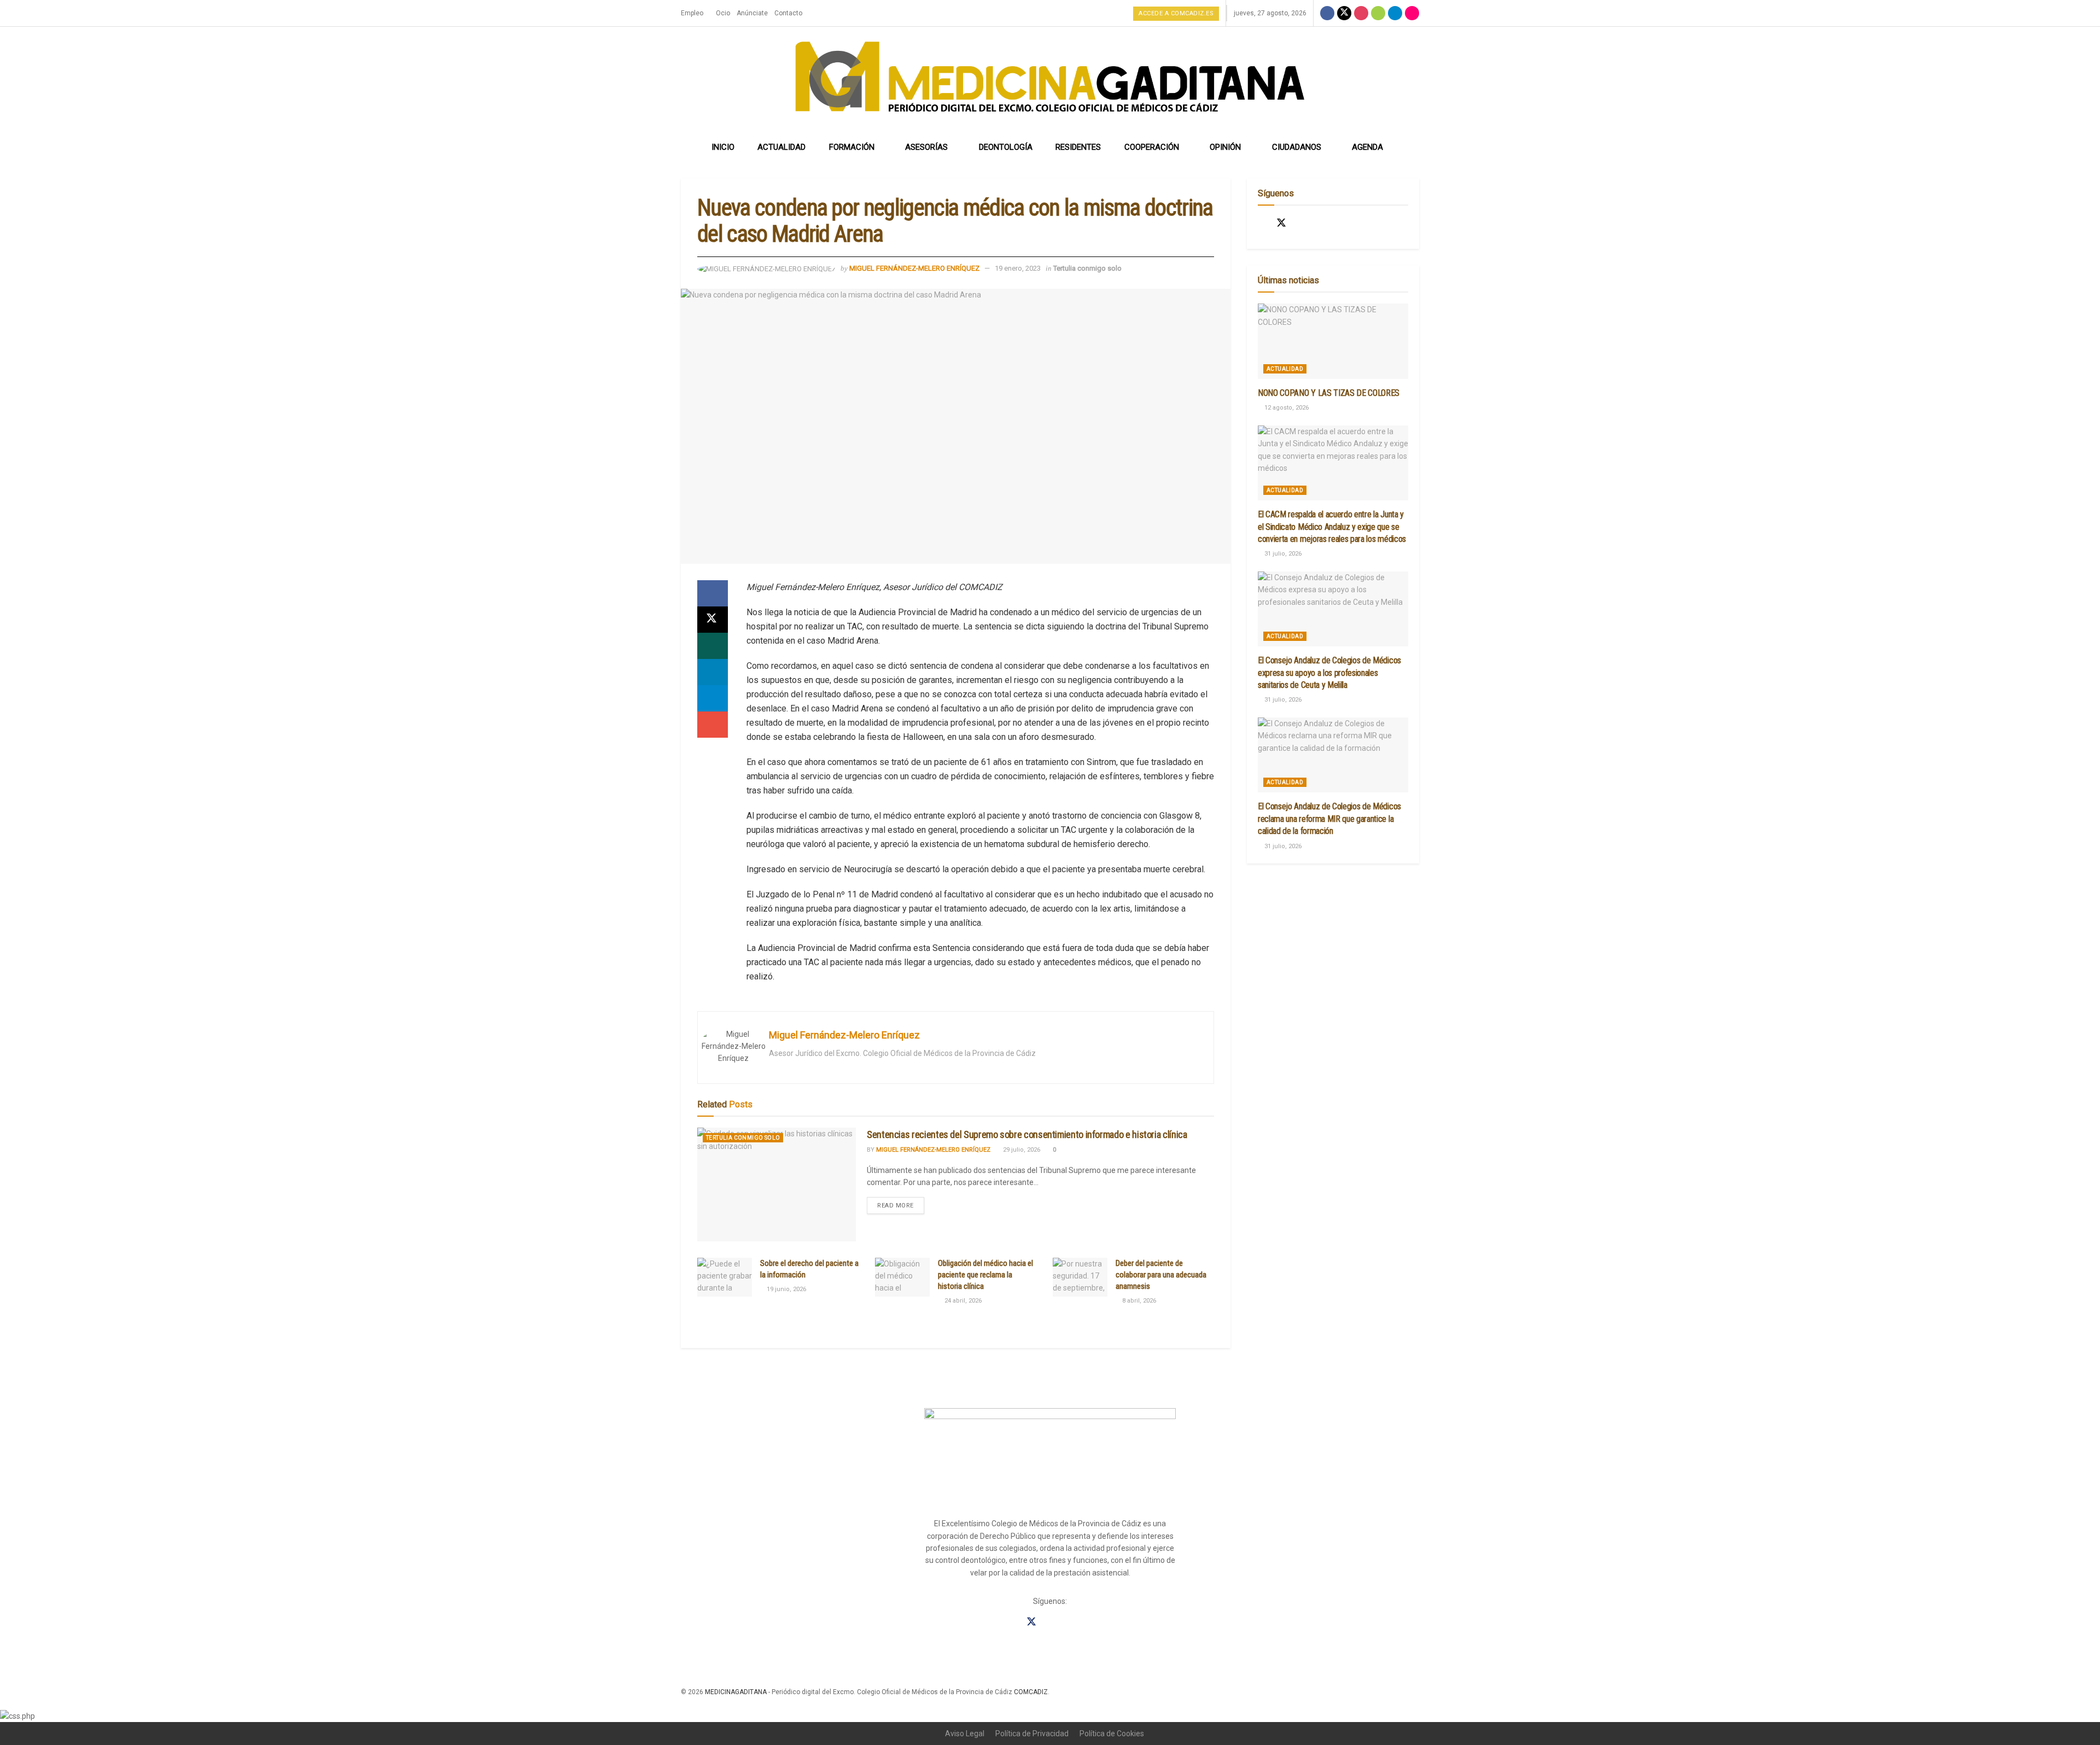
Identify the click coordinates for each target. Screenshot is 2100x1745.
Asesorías (926, 147)
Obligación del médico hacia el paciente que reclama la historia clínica (985, 1275)
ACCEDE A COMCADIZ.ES (1176, 13)
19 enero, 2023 (1018, 268)
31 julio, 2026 (1282, 554)
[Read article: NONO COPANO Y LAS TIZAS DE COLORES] (1333, 341)
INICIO (723, 147)
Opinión (1225, 147)
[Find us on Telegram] (1395, 13)
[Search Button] (1407, 147)
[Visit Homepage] (1050, 80)
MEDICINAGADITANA (736, 1692)
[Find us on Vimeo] (1378, 13)
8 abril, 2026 (1138, 1301)
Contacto (788, 13)
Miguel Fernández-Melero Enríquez (914, 268)
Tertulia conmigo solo (1087, 268)
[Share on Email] (713, 725)
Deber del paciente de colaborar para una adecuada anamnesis (1161, 1275)
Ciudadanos (1297, 147)
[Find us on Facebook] (1327, 13)
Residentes (1078, 147)
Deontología (1006, 147)
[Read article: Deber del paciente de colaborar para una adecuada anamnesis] (1080, 1277)
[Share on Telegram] (713, 698)
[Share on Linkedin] (713, 672)
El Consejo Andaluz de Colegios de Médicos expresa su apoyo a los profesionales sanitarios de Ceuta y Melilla (1329, 673)
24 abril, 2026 (962, 1301)
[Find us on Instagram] (1361, 13)
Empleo (692, 13)
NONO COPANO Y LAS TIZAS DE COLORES (1329, 393)
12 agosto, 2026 (1286, 408)
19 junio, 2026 (786, 1289)
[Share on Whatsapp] (713, 646)
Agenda (1367, 147)
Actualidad (781, 147)
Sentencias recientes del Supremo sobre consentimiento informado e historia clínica (1027, 1134)
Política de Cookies (1112, 1734)
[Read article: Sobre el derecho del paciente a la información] (725, 1277)
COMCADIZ (1031, 1692)
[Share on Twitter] (713, 620)
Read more (901, 1203)
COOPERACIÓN (1152, 147)
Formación (852, 147)
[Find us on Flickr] (1412, 13)
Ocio (723, 13)
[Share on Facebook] (713, 593)
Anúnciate (752, 13)
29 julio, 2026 (1021, 1150)
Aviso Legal (965, 1734)
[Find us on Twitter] (1344, 13)
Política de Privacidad (1032, 1734)
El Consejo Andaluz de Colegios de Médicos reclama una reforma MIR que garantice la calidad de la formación (1329, 819)
